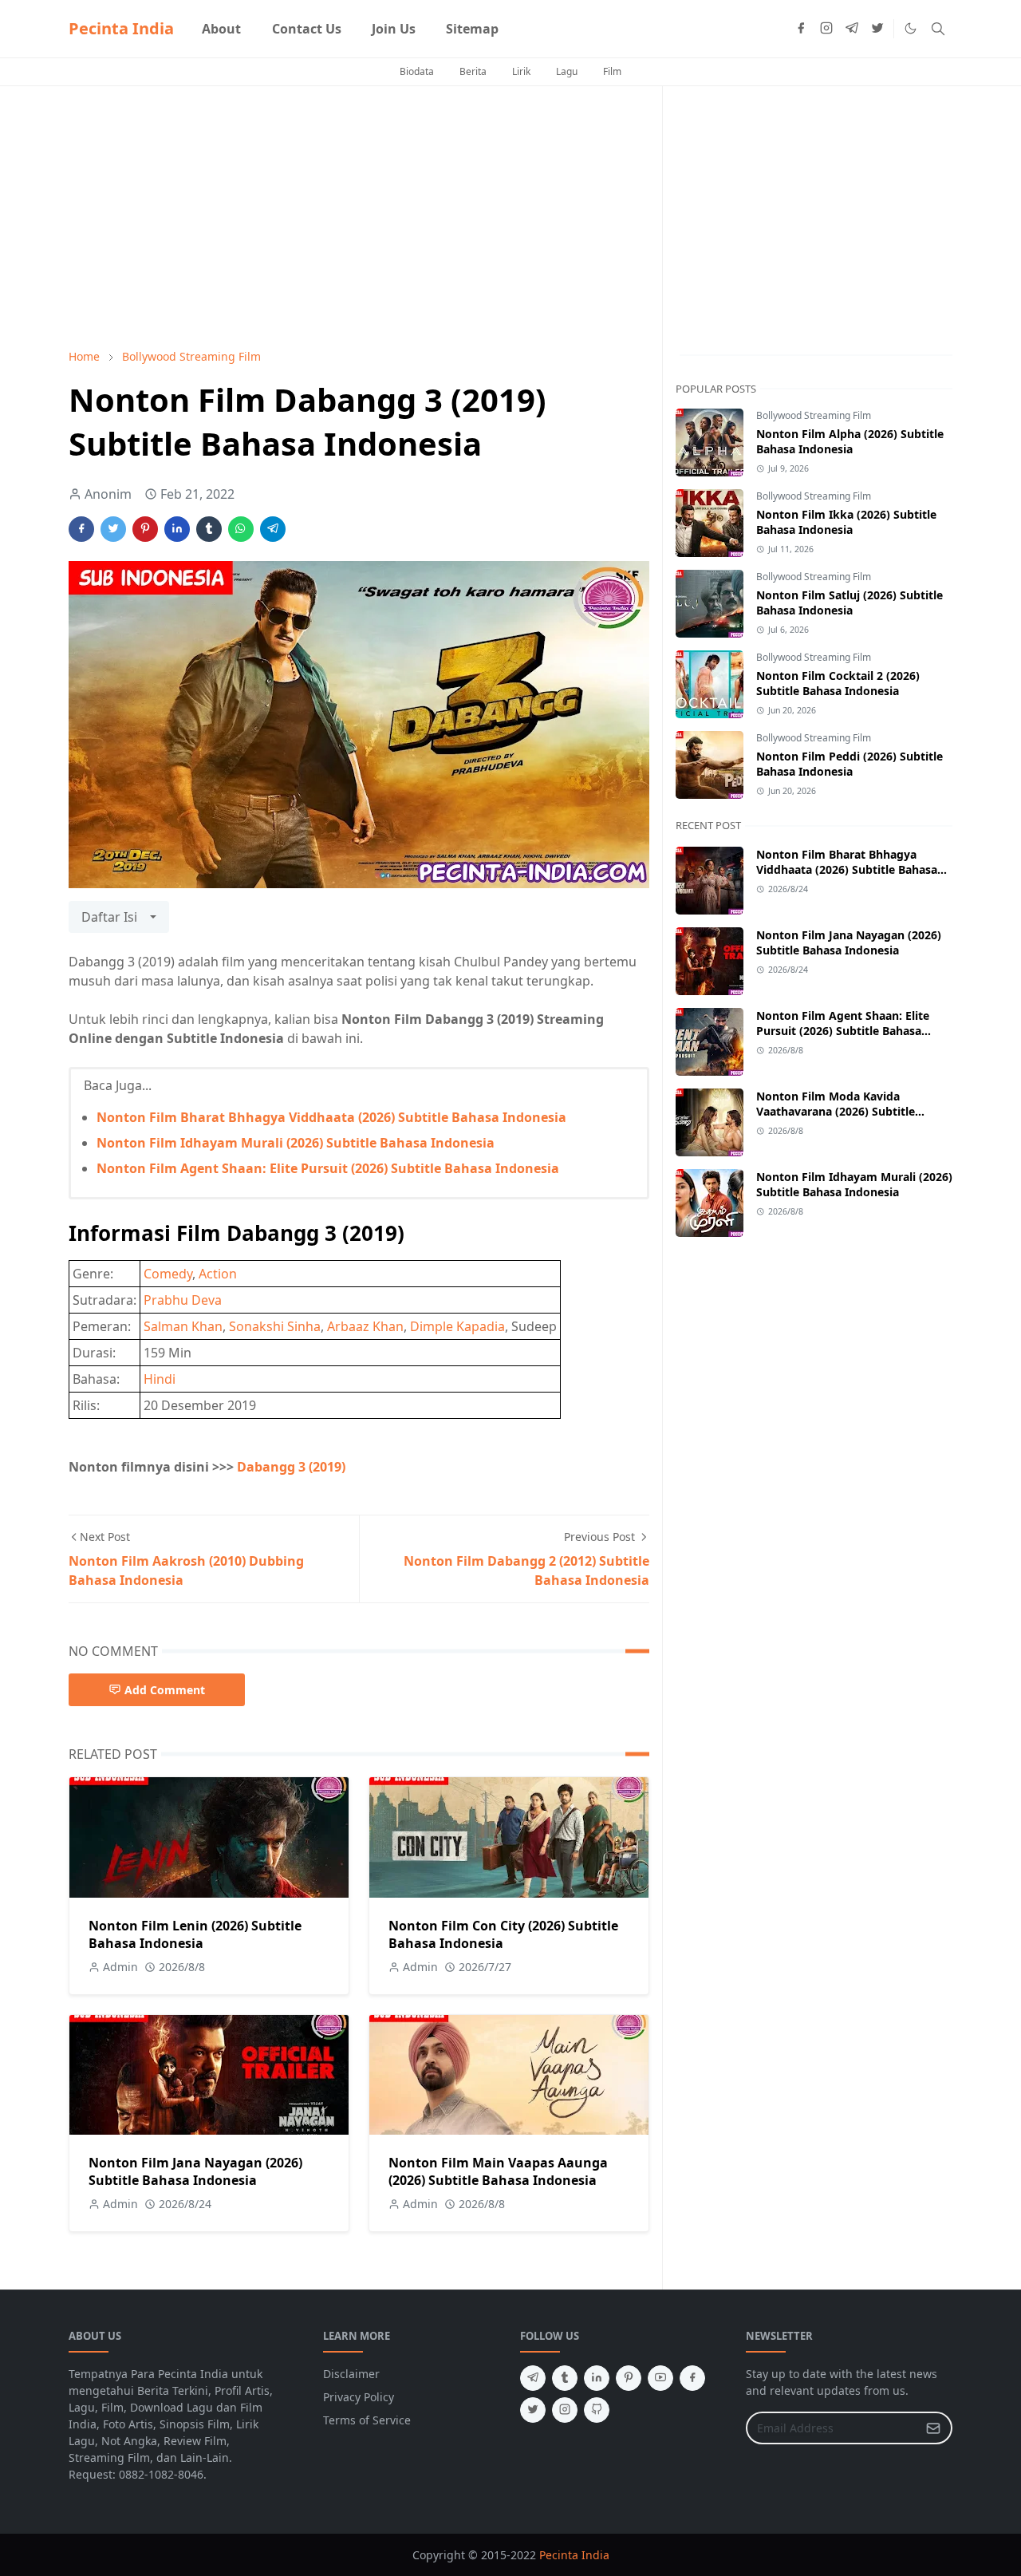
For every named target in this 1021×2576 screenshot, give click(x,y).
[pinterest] (629, 2378)
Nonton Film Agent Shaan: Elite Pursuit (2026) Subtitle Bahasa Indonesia (328, 1168)
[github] (597, 2410)
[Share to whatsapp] (241, 529)
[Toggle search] (938, 29)
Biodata (417, 71)
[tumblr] (565, 2378)
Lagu (567, 71)
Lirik (521, 71)
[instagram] (826, 29)
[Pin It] (145, 529)
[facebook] (801, 29)
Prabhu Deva (183, 1300)
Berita (473, 71)
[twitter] (877, 29)
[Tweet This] (113, 529)
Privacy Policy (359, 2397)
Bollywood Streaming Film (814, 415)
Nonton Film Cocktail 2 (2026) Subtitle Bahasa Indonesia (838, 683)
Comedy (168, 1274)
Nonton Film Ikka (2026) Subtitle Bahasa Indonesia (846, 522)
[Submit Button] (933, 2428)
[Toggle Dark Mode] (911, 28)
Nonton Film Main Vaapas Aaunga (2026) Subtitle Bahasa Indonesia (498, 2171)
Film (612, 71)
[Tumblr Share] (209, 529)
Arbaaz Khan (365, 1326)
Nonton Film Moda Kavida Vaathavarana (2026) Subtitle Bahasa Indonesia (836, 1111)
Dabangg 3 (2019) (291, 1467)
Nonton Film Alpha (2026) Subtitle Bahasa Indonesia (850, 441)
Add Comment (165, 1690)
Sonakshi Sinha (275, 1326)
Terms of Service (367, 2420)
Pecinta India (121, 28)
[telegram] (852, 29)
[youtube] (660, 2378)
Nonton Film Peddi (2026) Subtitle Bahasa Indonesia (850, 764)
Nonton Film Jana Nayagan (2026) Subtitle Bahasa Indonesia (195, 2171)
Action (218, 1274)
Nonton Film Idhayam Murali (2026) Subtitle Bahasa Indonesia (296, 1143)
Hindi (160, 1379)
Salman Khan (183, 1326)
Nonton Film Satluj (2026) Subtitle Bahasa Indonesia (850, 603)
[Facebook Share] (81, 529)
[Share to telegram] (273, 529)
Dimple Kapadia (457, 1326)
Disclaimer (351, 2374)
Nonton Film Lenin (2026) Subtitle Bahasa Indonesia (195, 1934)
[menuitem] (221, 29)
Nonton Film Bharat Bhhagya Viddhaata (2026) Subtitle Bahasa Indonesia (331, 1117)
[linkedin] (597, 2378)
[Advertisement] (359, 217)
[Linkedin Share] (177, 529)
